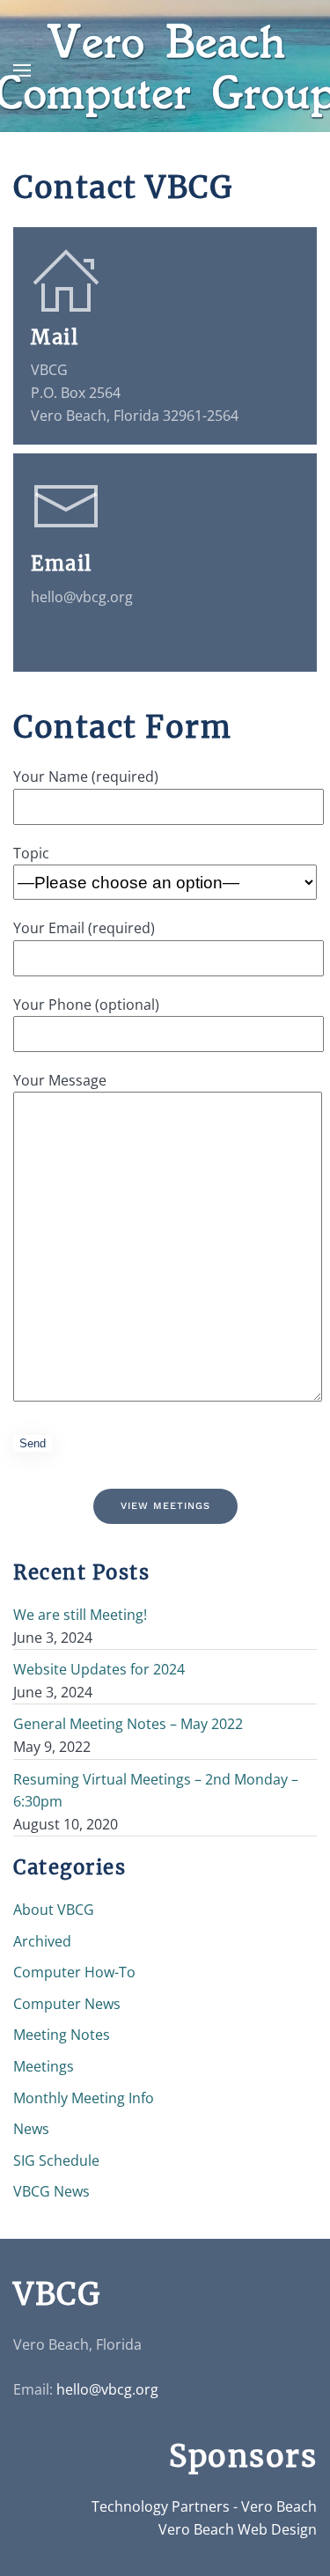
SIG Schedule (56, 2160)
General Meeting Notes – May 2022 (128, 1724)
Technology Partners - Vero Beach (204, 2506)
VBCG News (51, 2191)
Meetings (44, 2066)
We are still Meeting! (80, 1615)
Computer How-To (74, 1972)
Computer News (67, 2004)
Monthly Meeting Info (84, 2098)
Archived (42, 1941)
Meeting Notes (62, 2035)
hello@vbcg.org (107, 2389)
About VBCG (54, 1910)
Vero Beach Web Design (238, 2529)
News (31, 2129)
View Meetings (165, 1506)
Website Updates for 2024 (99, 1669)
